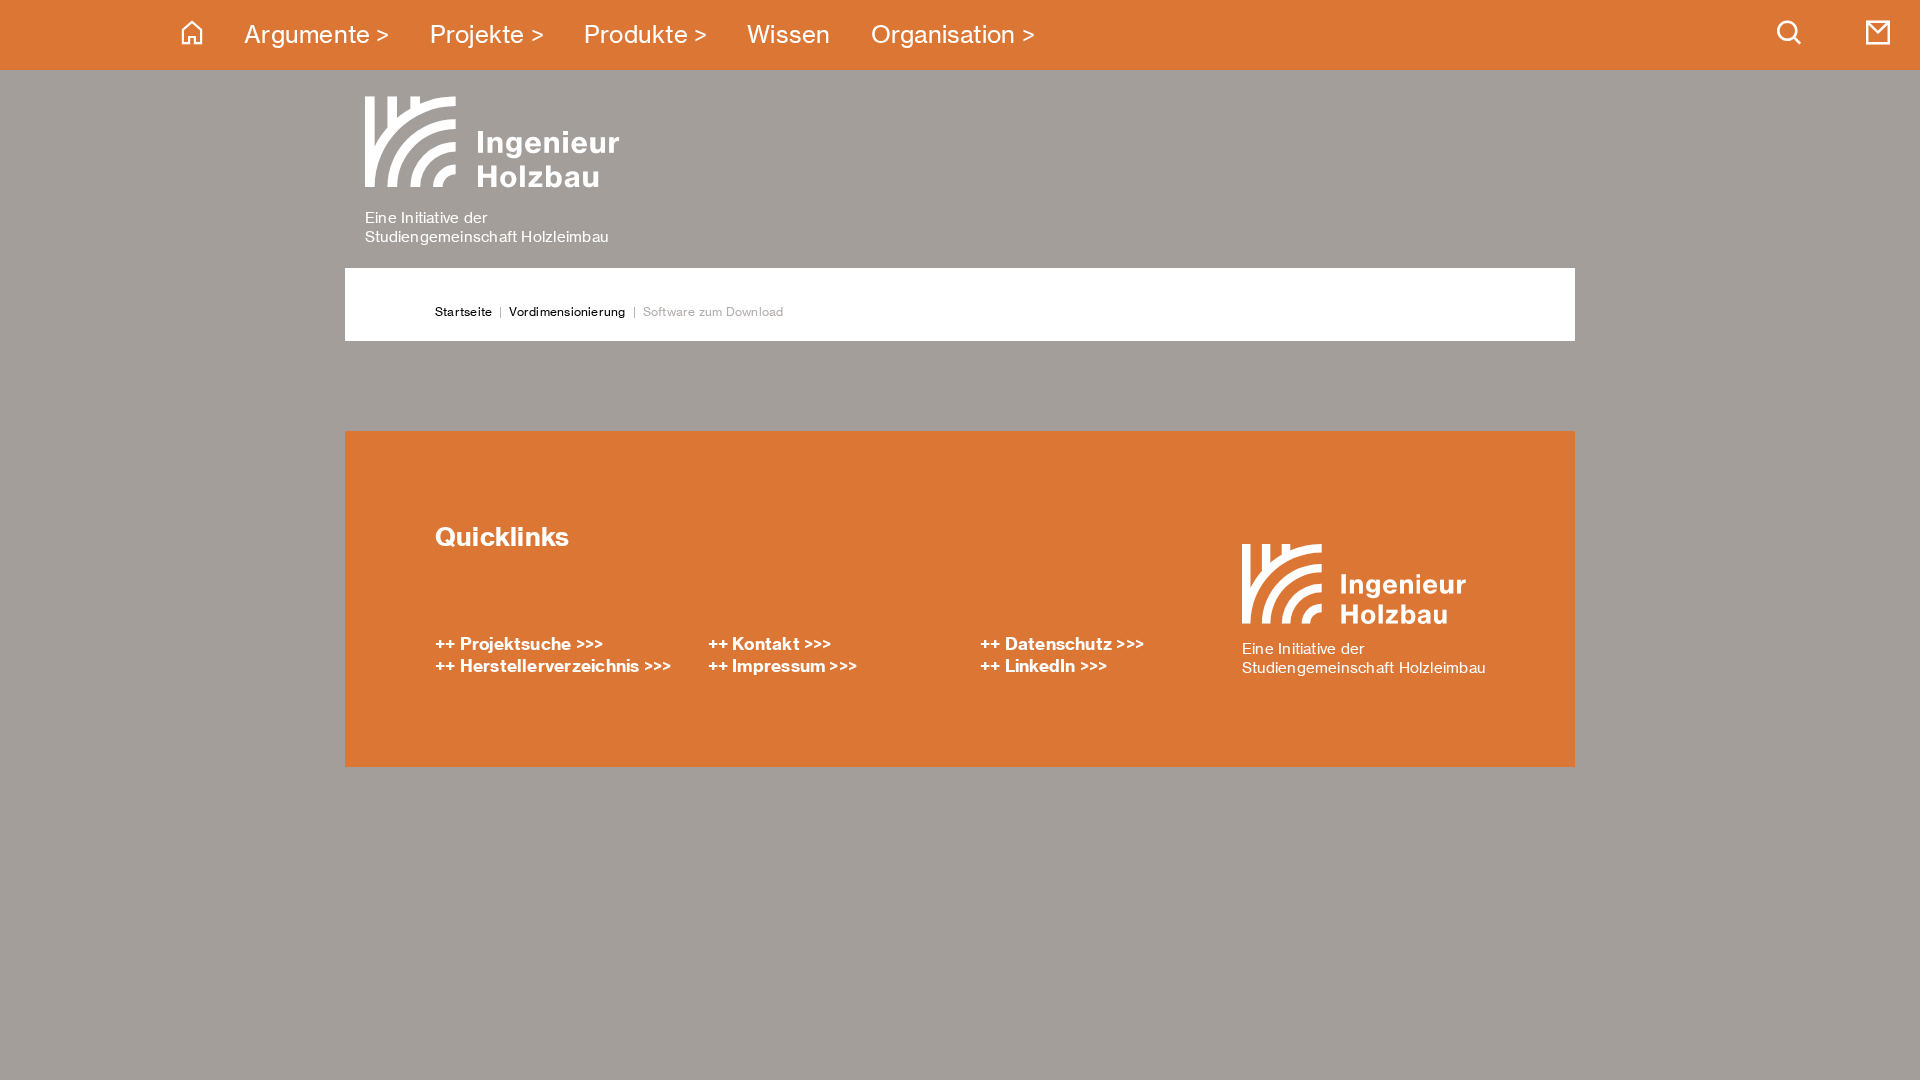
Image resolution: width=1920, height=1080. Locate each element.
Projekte (477, 34)
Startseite (463, 311)
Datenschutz (1058, 644)
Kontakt (766, 644)
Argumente (307, 34)
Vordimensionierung (567, 311)
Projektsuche (516, 644)
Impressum (778, 666)
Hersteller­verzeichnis (550, 666)
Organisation (943, 34)
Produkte (636, 34)
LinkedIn (1040, 666)
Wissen (788, 34)
